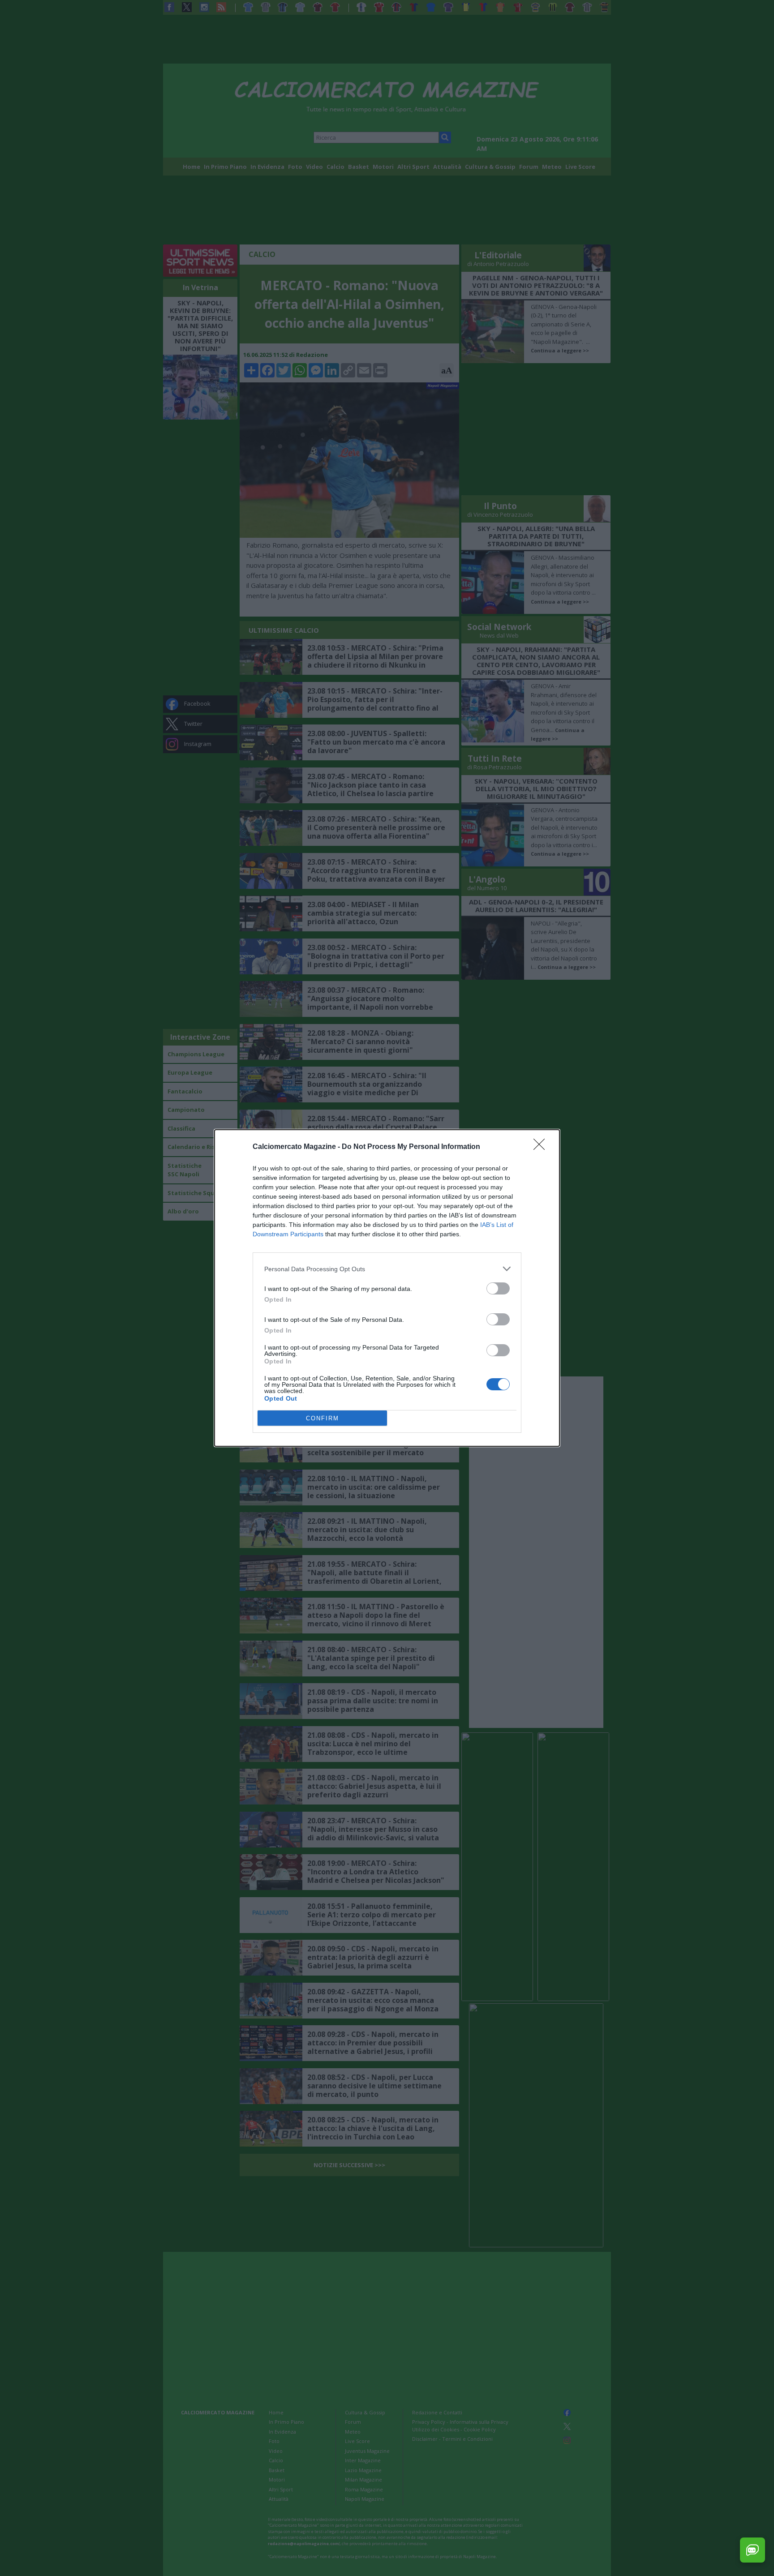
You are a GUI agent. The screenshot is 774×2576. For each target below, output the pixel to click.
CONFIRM (322, 1418)
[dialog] (387, 1288)
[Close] (542, 1147)
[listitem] (387, 1269)
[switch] (498, 1288)
